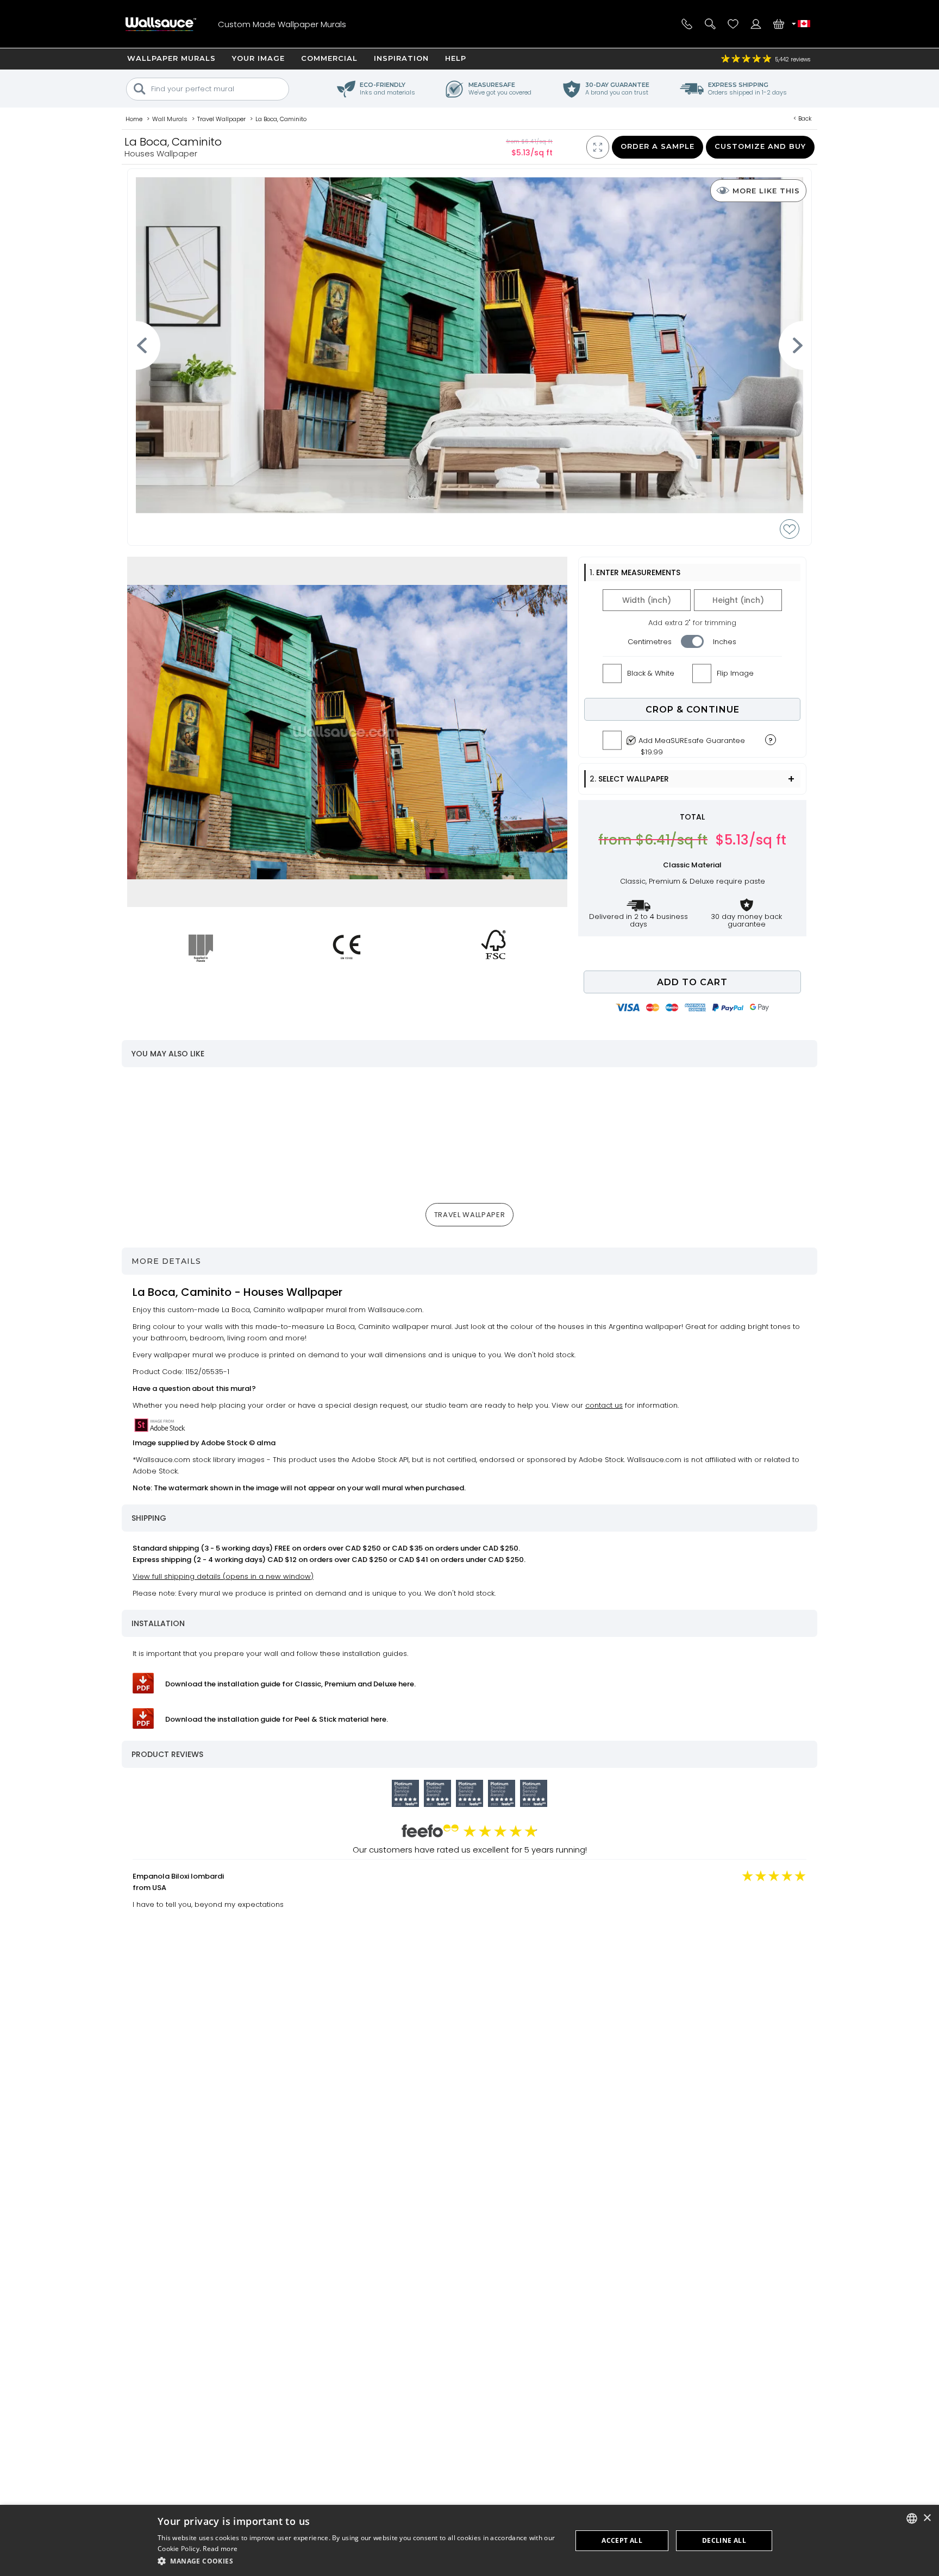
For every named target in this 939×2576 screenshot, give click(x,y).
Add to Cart (692, 982)
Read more (220, 2549)
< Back (803, 118)
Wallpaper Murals (171, 58)
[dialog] (469, 2540)
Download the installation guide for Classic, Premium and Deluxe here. (290, 1684)
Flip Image (735, 673)
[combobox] (912, 2518)
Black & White (651, 673)
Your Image (258, 58)
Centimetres (650, 642)
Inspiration (401, 58)
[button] (359, 2561)
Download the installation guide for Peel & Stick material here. (277, 1719)
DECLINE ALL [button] (724, 2540)
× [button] (927, 2518)
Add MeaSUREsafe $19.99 (692, 744)
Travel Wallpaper (469, 1215)
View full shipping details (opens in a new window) (223, 1576)
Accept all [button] (622, 2540)
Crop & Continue (693, 710)
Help (456, 58)
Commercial (329, 58)
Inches (725, 642)
